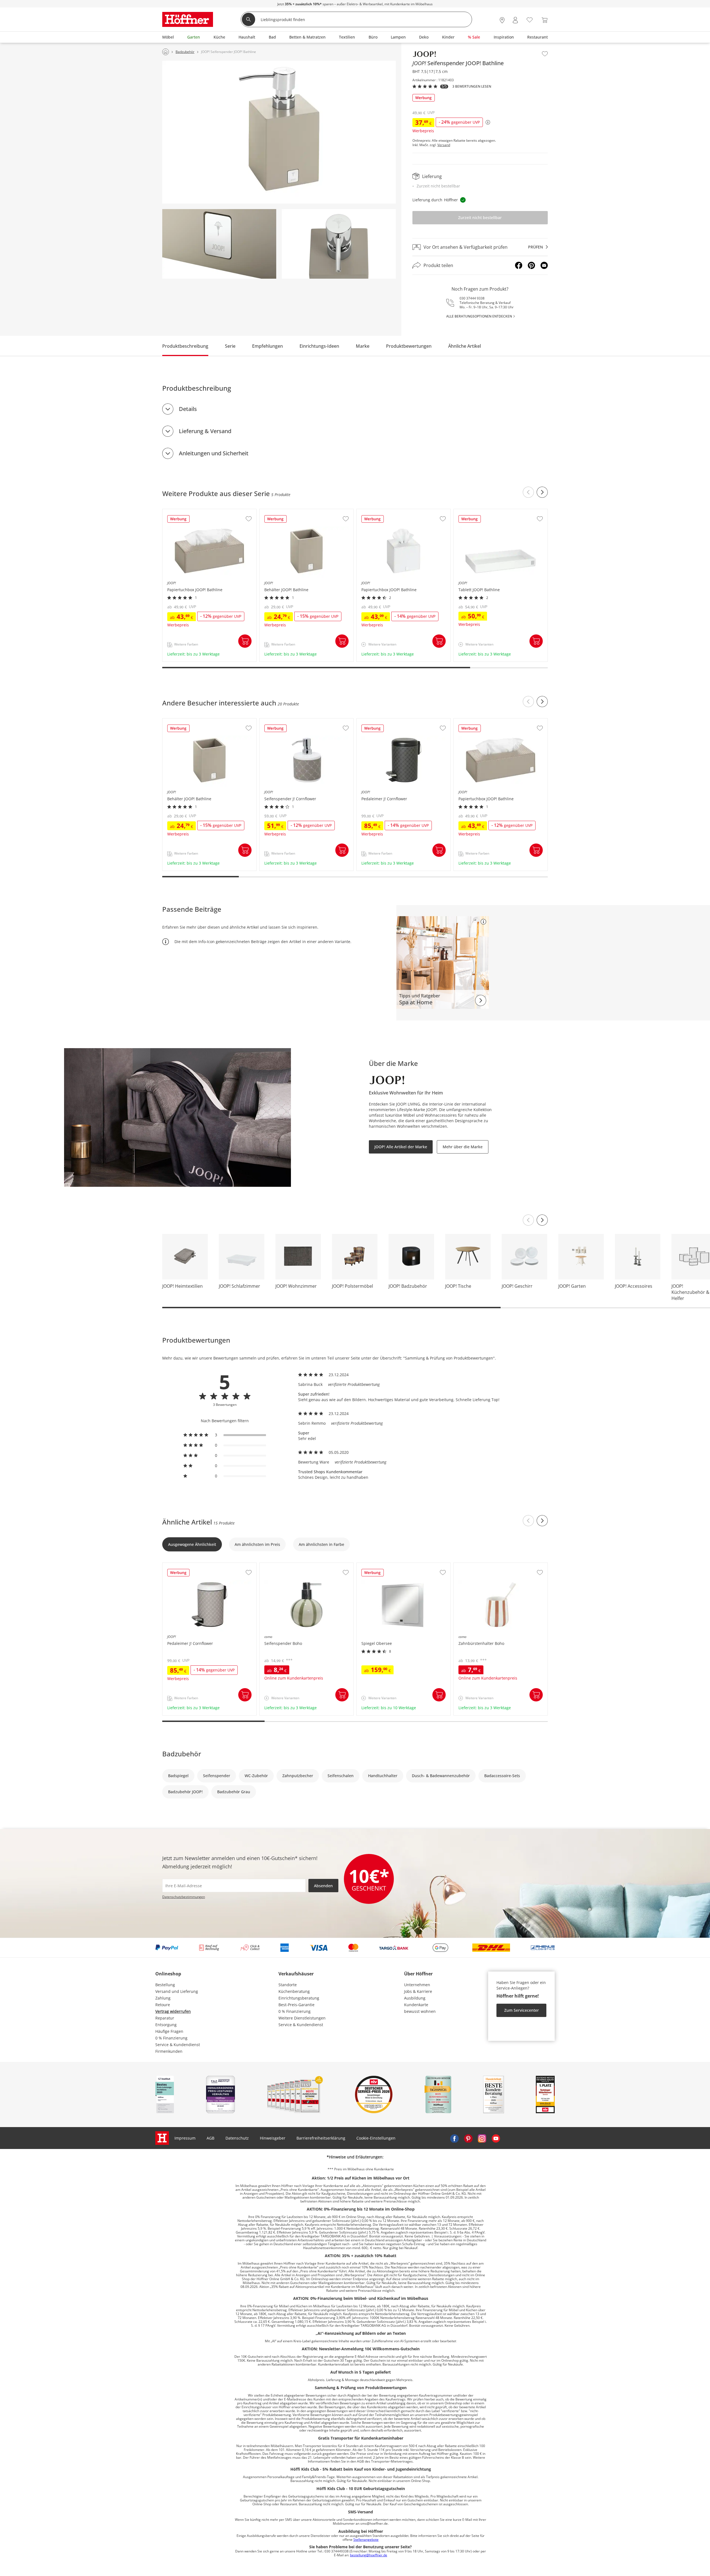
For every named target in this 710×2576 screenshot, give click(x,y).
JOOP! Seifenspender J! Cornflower (292, 721)
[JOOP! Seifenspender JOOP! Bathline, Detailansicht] (219, 244)
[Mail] (544, 265)
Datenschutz (237, 2138)
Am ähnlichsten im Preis (257, 1544)
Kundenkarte (416, 2005)
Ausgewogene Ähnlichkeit (192, 1544)
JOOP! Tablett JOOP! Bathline (481, 512)
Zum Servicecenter (522, 2010)
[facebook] (454, 2138)
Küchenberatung (294, 1991)
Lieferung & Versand (205, 431)
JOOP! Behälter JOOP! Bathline (288, 512)
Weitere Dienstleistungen (302, 2018)
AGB (211, 2138)
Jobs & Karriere (418, 1991)
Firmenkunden (169, 2051)
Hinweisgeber (273, 2138)
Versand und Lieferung (177, 1991)
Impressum (185, 2138)
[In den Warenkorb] (245, 641)
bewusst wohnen (420, 2011)
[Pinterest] (531, 265)
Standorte (288, 1985)
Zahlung (163, 1998)
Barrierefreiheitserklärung (321, 2138)
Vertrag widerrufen (173, 2011)
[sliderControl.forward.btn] (542, 492)
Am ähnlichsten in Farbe (321, 1544)
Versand (444, 145)
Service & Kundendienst (178, 2045)
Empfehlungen (267, 346)
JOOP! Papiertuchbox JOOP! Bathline (196, 512)
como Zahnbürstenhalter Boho (483, 1566)
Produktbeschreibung (185, 346)
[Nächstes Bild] (542, 1220)
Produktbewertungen (409, 346)
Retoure (163, 2005)
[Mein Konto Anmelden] (515, 20)
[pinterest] (468, 2138)
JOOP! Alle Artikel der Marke (401, 1147)
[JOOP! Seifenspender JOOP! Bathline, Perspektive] (279, 132)
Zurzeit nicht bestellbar (480, 218)
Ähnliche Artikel (465, 346)
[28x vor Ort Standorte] (502, 20)
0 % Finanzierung (171, 2038)
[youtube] (496, 2138)
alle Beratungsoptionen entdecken (479, 316)
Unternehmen (417, 1985)
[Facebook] (519, 265)
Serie (230, 346)
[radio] (225, 1435)
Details (188, 409)
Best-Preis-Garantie (296, 2005)
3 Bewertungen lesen (472, 87)
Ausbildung (415, 1998)
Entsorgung (166, 2025)
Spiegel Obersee (372, 1566)
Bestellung (165, 1985)
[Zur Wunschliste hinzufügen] (545, 54)
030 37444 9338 (472, 298)
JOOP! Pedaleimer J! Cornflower (386, 721)
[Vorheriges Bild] (528, 1220)
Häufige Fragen (169, 2031)
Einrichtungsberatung (299, 1998)
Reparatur (165, 2018)
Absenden (323, 1886)
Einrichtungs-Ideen (319, 346)
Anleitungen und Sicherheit (214, 453)
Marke (363, 346)
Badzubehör (182, 1754)
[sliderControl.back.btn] (528, 492)
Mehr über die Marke (463, 1147)
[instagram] (482, 2138)
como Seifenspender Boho (285, 1566)
